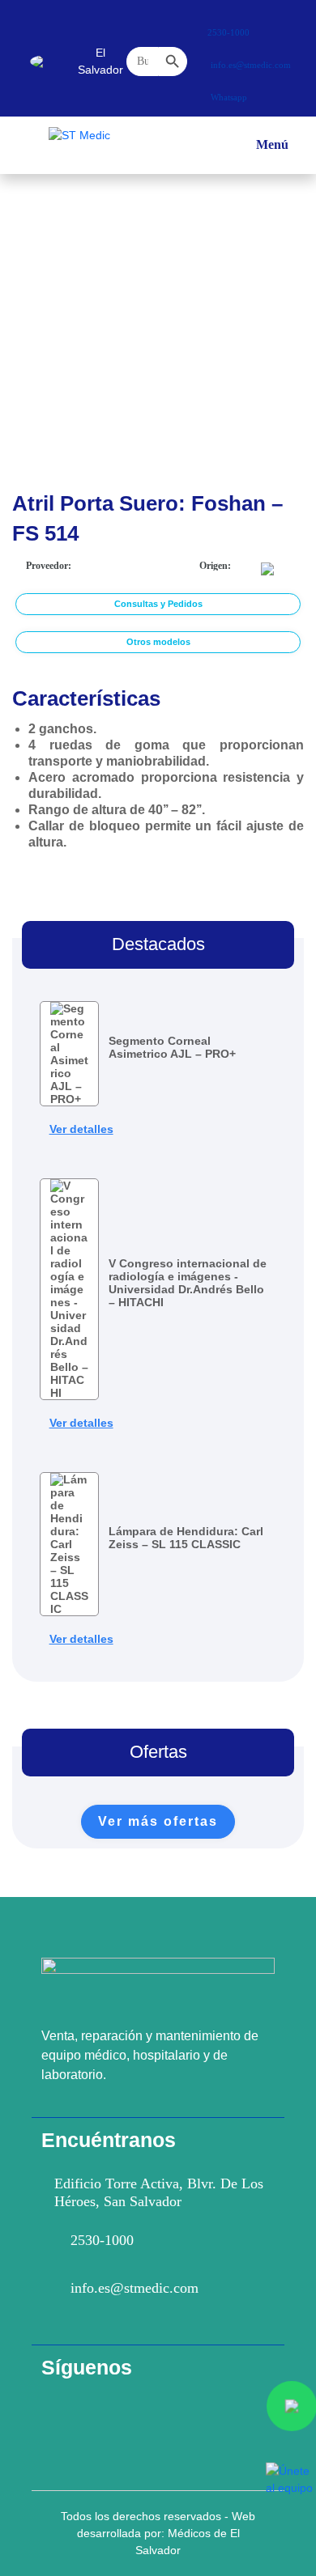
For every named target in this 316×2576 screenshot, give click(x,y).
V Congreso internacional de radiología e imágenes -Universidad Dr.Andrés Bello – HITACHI (188, 1283)
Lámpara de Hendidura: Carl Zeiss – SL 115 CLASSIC (186, 1538)
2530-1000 (102, 2240)
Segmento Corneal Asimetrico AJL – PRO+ (172, 1047)
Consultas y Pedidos (158, 604)
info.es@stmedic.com (135, 2288)
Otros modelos (158, 642)
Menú (272, 152)
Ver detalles (81, 1129)
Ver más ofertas (158, 1821)
